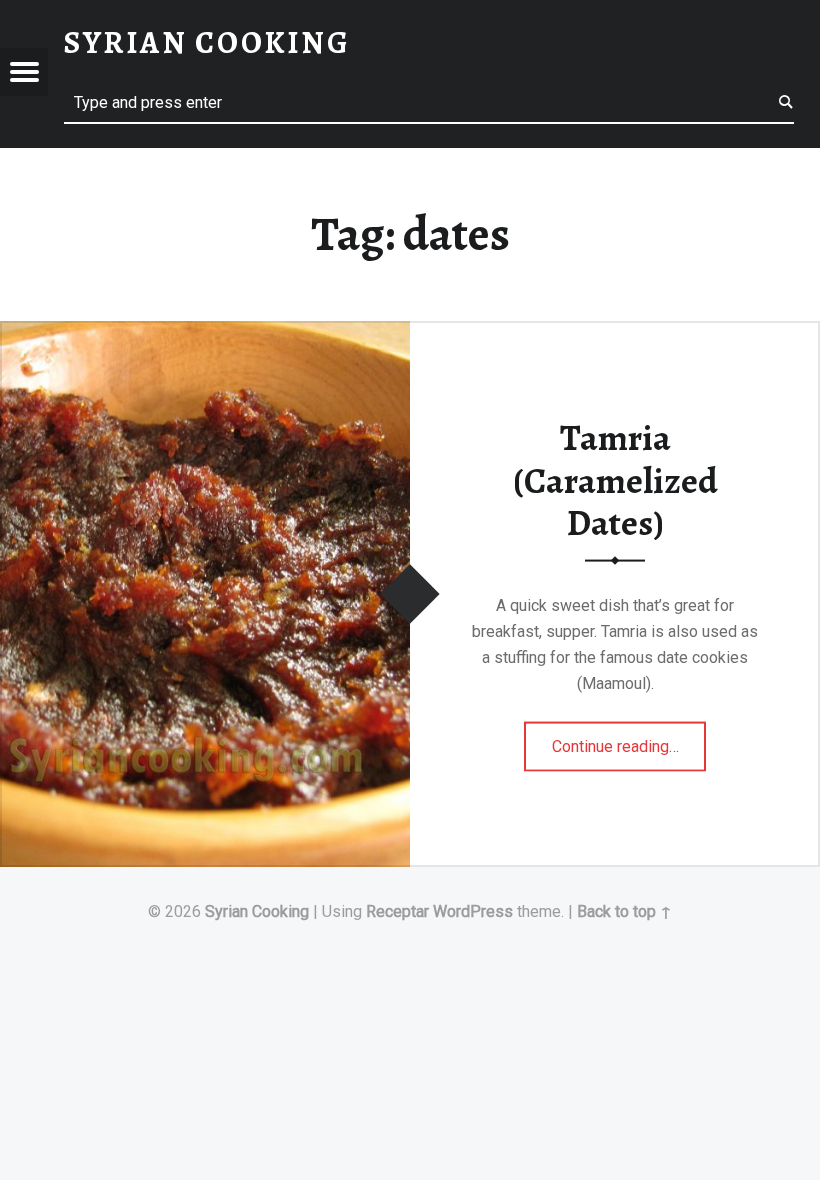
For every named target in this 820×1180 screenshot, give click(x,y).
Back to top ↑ (624, 911)
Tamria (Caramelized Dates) (615, 480)
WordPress (473, 911)
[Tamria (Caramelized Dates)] (205, 333)
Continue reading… (629, 740)
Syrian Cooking (257, 911)
